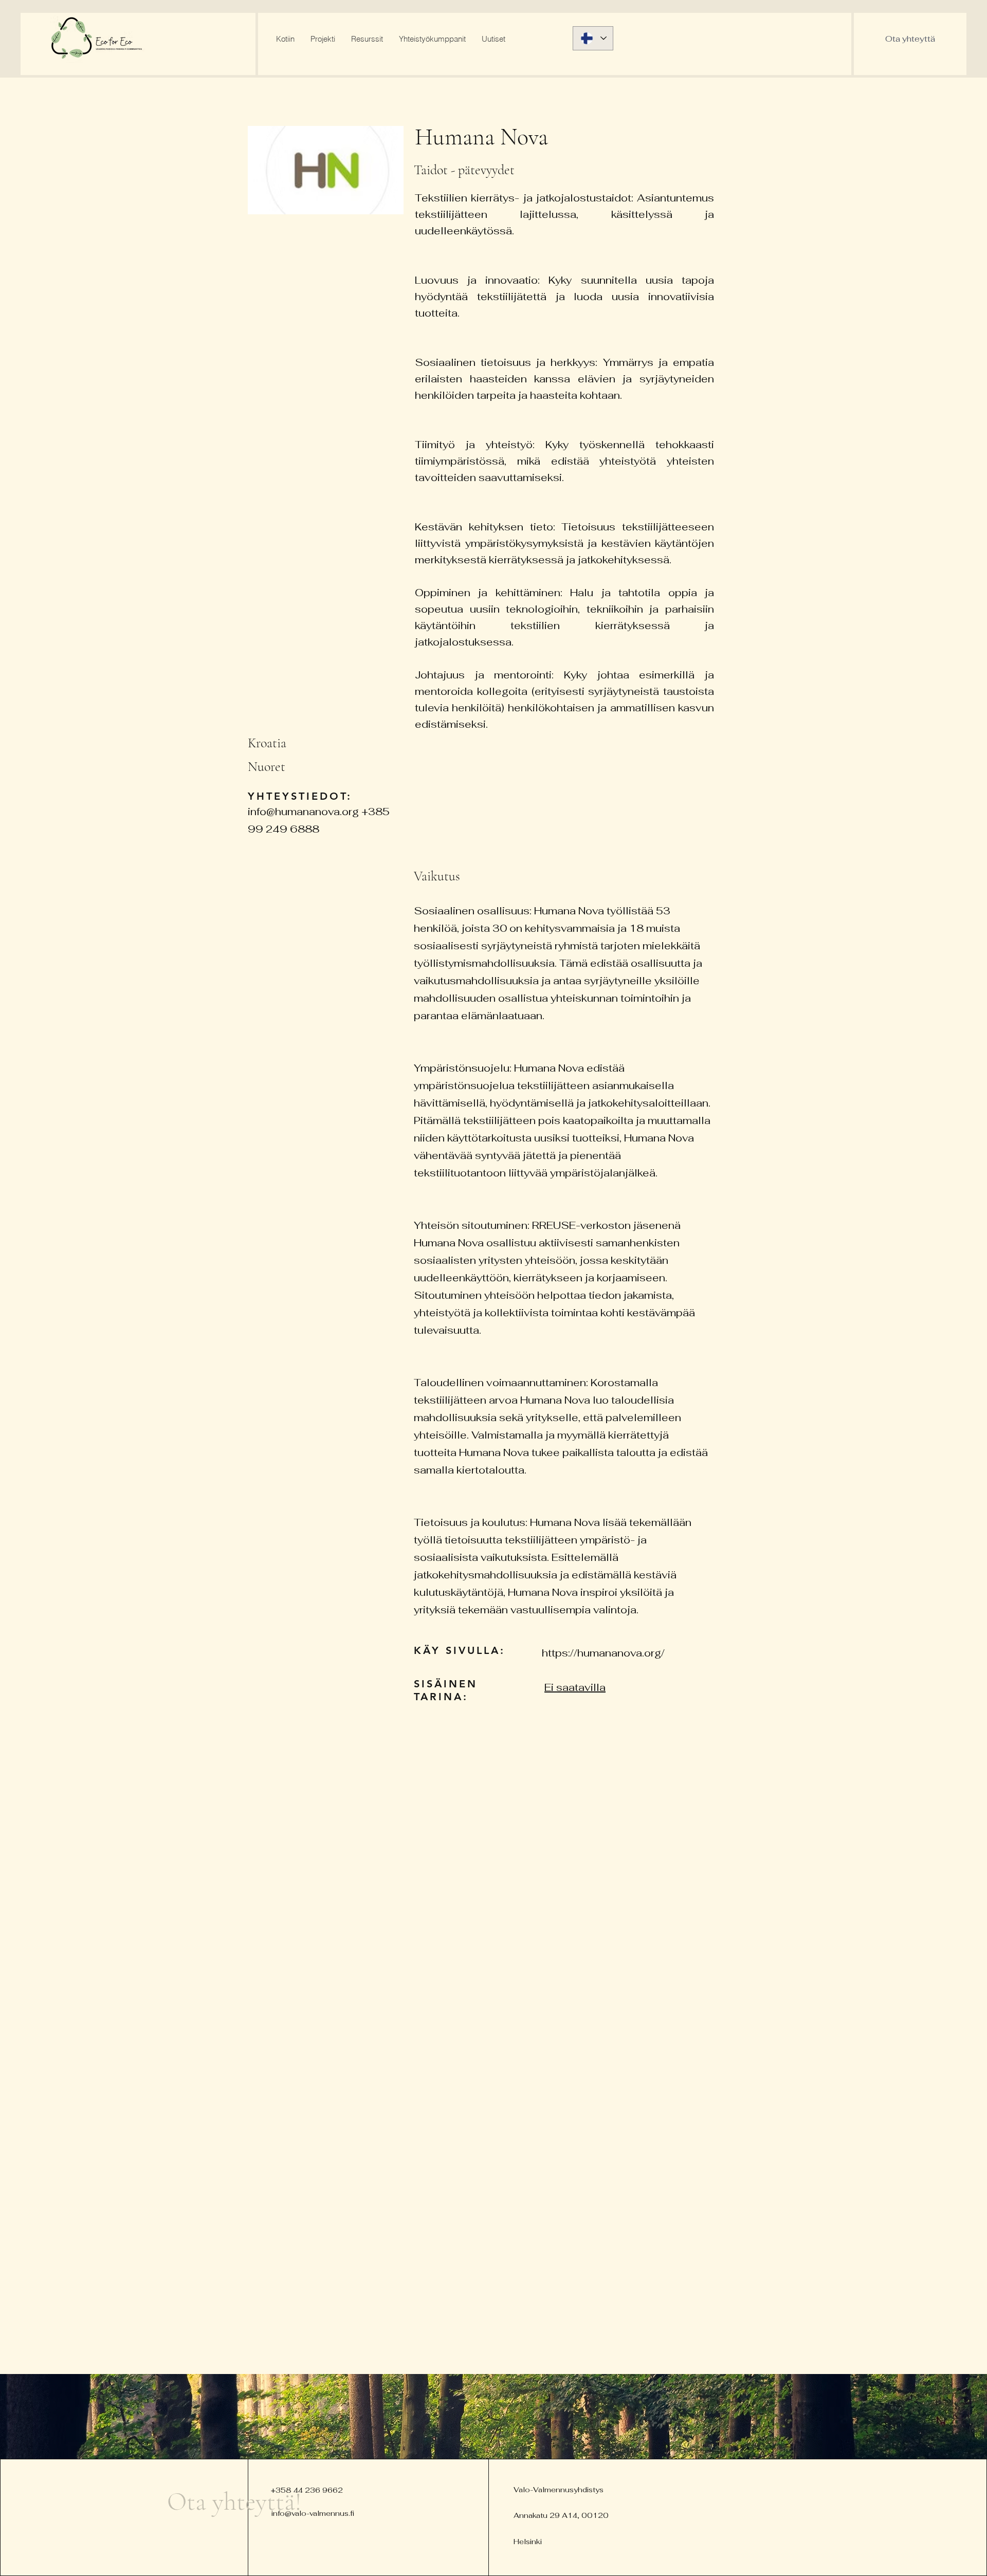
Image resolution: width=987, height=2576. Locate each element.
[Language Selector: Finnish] (593, 38)
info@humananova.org (303, 812)
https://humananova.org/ (603, 1653)
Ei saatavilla (575, 1687)
